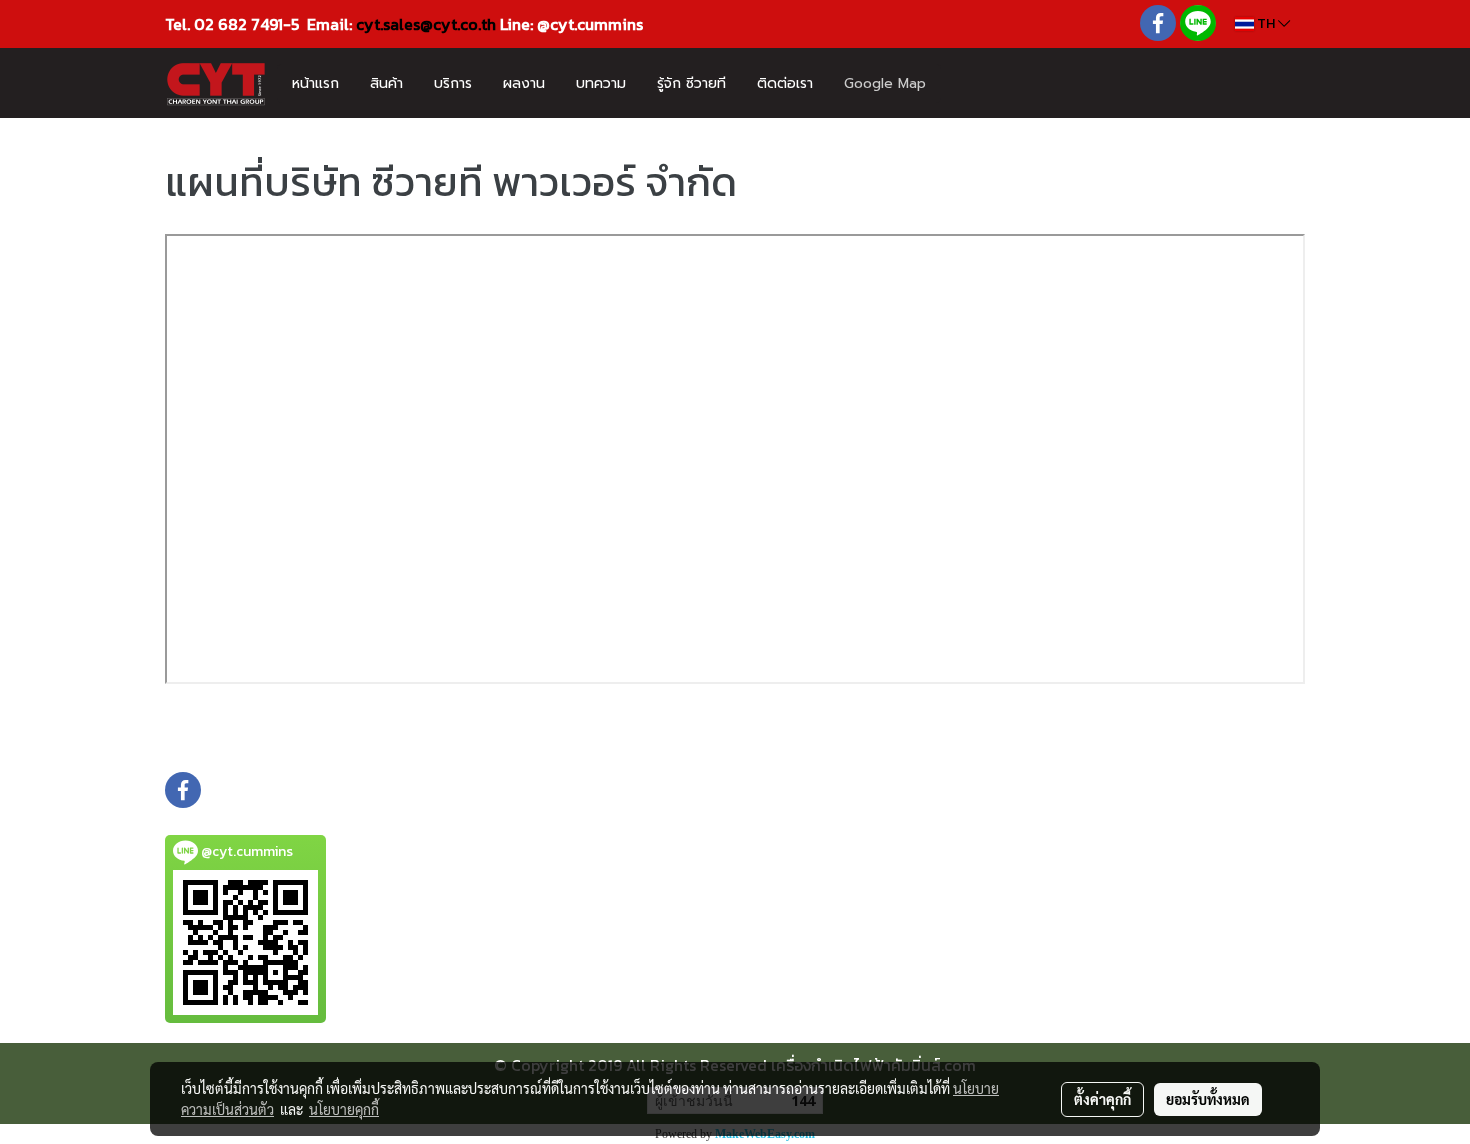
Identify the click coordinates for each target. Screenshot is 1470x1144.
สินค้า (386, 83)
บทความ (601, 83)
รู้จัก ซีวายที (691, 83)
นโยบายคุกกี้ (344, 1109)
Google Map (885, 83)
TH (1266, 23)
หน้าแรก (315, 83)
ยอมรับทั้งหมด (1208, 1099)
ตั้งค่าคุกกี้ (1102, 1099)
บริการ (453, 83)
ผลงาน (524, 83)
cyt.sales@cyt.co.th (426, 24)
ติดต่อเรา (785, 83)
